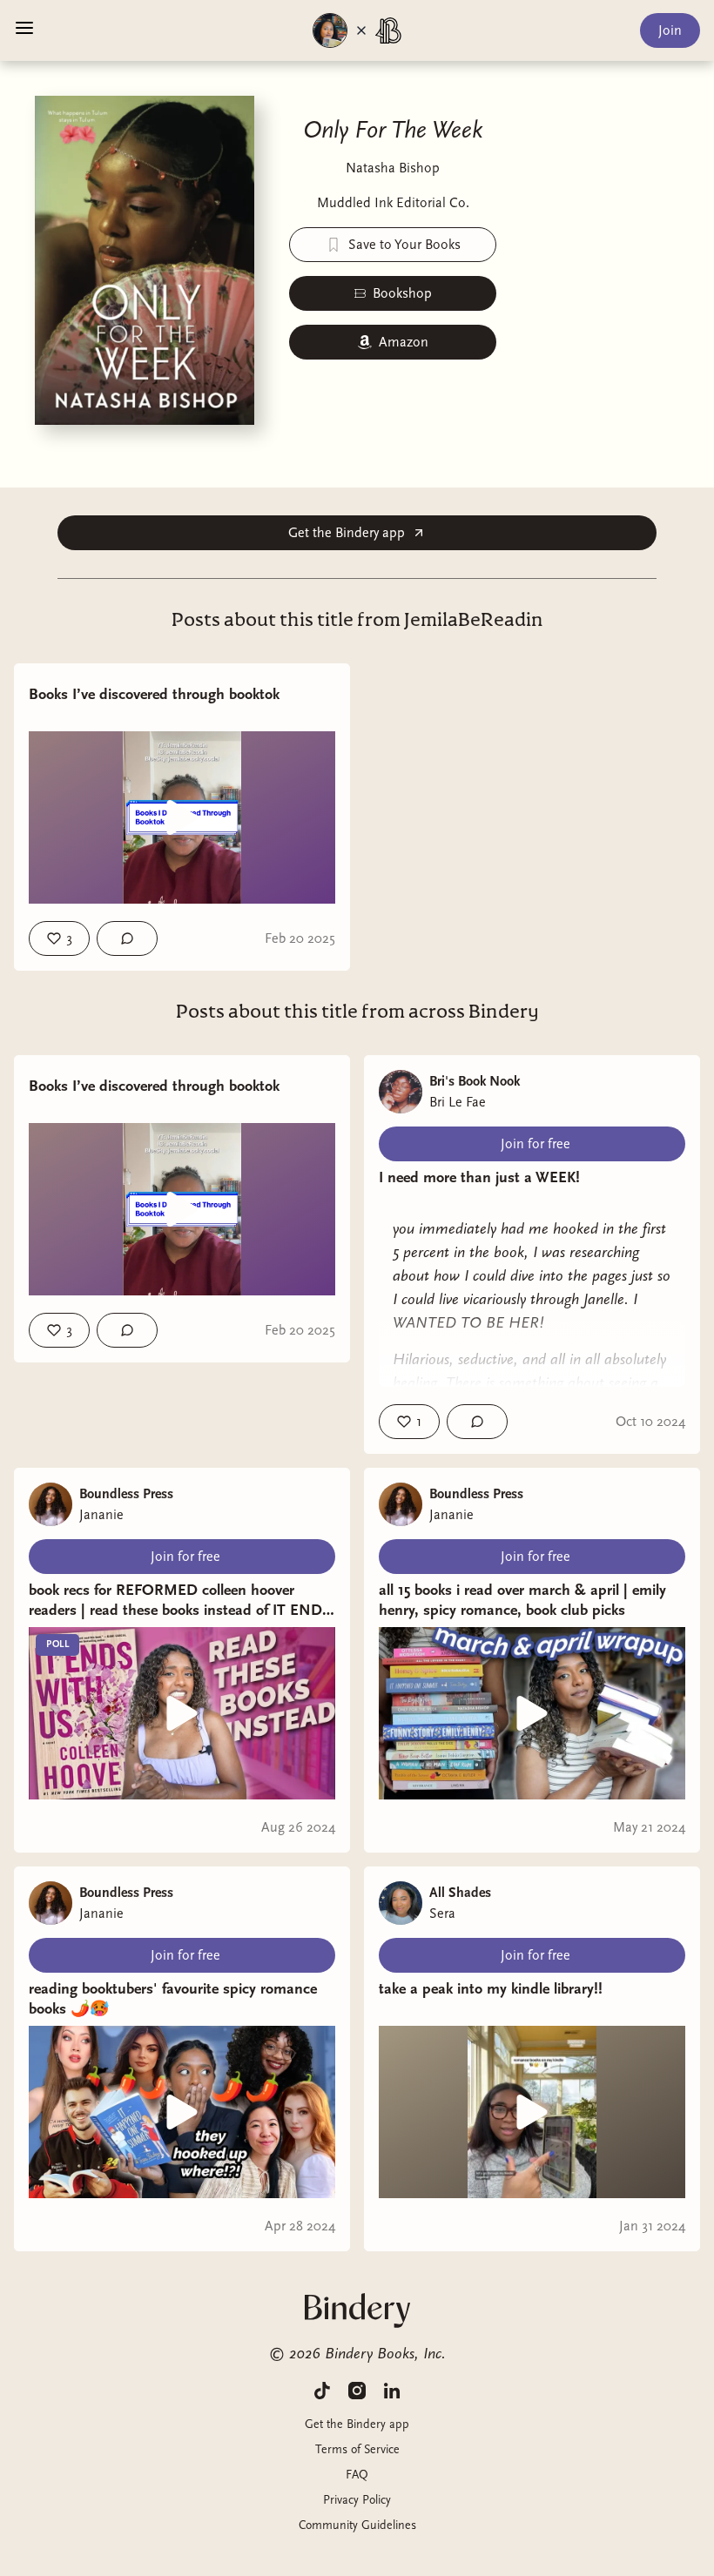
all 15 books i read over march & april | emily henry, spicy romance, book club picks (522, 1600)
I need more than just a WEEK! (479, 1177)
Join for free (535, 1144)
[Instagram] (357, 2390)
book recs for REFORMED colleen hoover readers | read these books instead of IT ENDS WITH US (180, 1601)
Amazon (404, 342)
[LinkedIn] (392, 2390)
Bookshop (402, 293)
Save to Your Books (404, 245)
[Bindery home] (357, 2310)
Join (670, 30)
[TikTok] (322, 2390)
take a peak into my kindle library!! (491, 1989)
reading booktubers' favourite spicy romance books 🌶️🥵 (173, 1999)
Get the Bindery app (347, 533)
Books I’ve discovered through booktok (154, 694)
